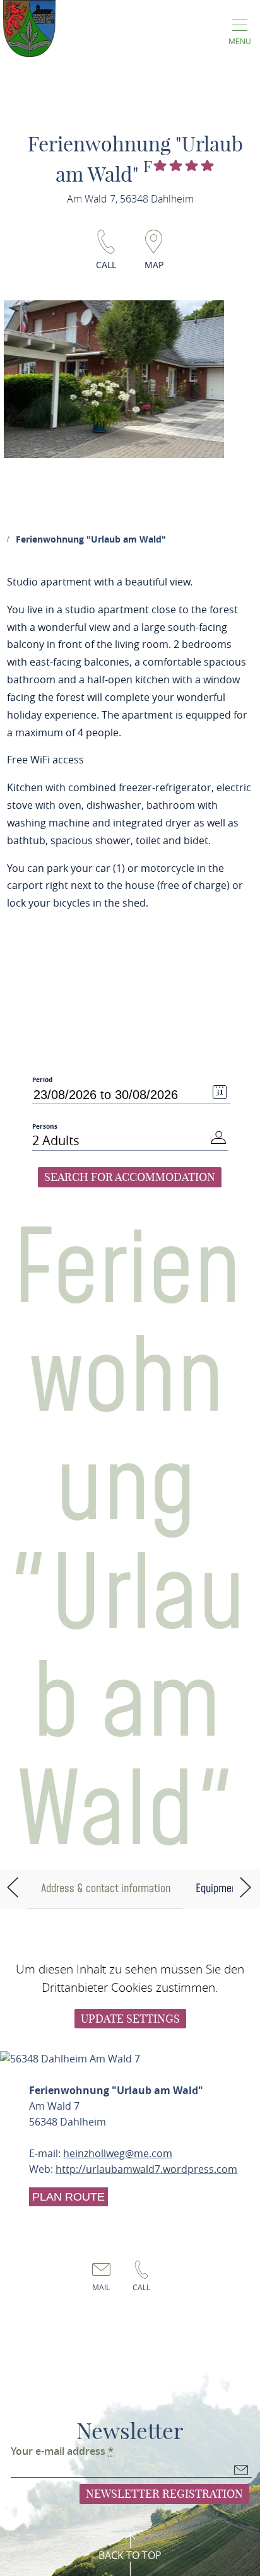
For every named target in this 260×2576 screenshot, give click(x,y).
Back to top (130, 2555)
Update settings (130, 2019)
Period (42, 1080)
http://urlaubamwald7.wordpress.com (146, 2169)
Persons (45, 1126)
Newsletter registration (164, 2494)
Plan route (68, 2197)
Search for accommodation (130, 1177)
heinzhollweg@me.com (118, 2153)
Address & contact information (106, 1889)
